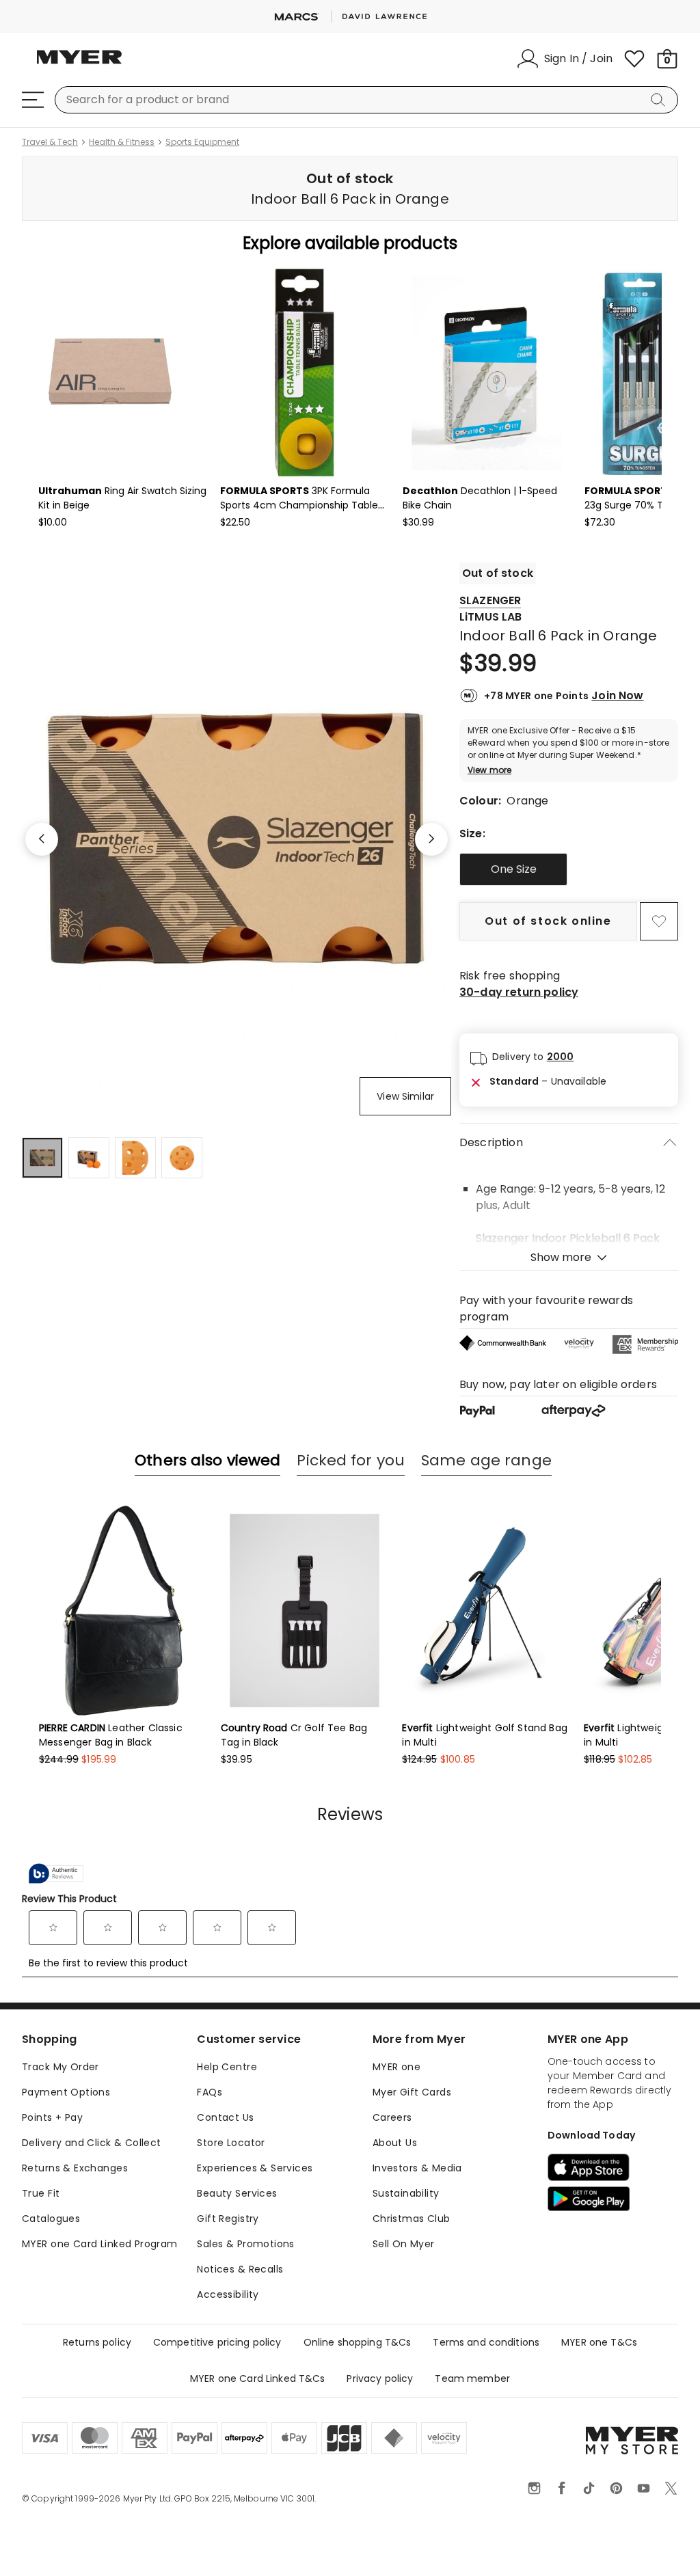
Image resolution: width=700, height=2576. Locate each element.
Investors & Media (417, 2168)
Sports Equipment (202, 142)
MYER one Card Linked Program (100, 2244)
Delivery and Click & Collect (92, 2143)
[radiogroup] (569, 869)
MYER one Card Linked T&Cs (258, 2378)
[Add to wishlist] (659, 921)
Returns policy (97, 2342)
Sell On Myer (404, 2244)
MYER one (396, 2067)
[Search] (660, 100)
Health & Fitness (122, 142)
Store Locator (231, 2143)
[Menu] (33, 100)
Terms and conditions (486, 2342)
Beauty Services (237, 2193)
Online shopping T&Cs (358, 2342)
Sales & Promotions (246, 2244)
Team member (472, 2378)
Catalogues (51, 2219)
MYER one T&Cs (599, 2342)
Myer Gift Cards (412, 2092)
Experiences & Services (255, 2168)
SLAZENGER (490, 600)
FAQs (210, 2092)
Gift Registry (228, 2219)
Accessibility (228, 2294)
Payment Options (66, 2092)
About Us (395, 2143)
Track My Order (60, 2067)
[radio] (513, 869)
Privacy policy (380, 2378)
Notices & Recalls (240, 2269)
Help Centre (227, 2067)
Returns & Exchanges (75, 2168)
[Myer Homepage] (79, 65)
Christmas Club (412, 2219)
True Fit (41, 2193)
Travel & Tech (50, 142)
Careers (392, 2117)
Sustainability (406, 2193)
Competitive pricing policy (217, 2342)
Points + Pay (52, 2117)
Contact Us (225, 2117)
